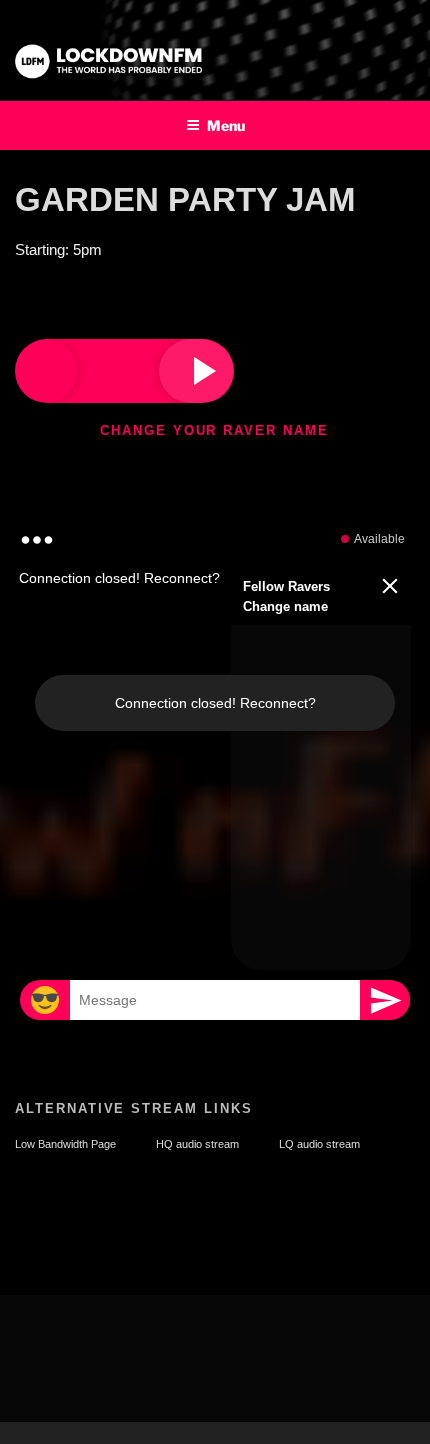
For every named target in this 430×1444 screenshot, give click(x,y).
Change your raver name (214, 430)
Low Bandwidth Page (65, 1144)
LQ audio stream (319, 1144)
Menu (226, 125)
